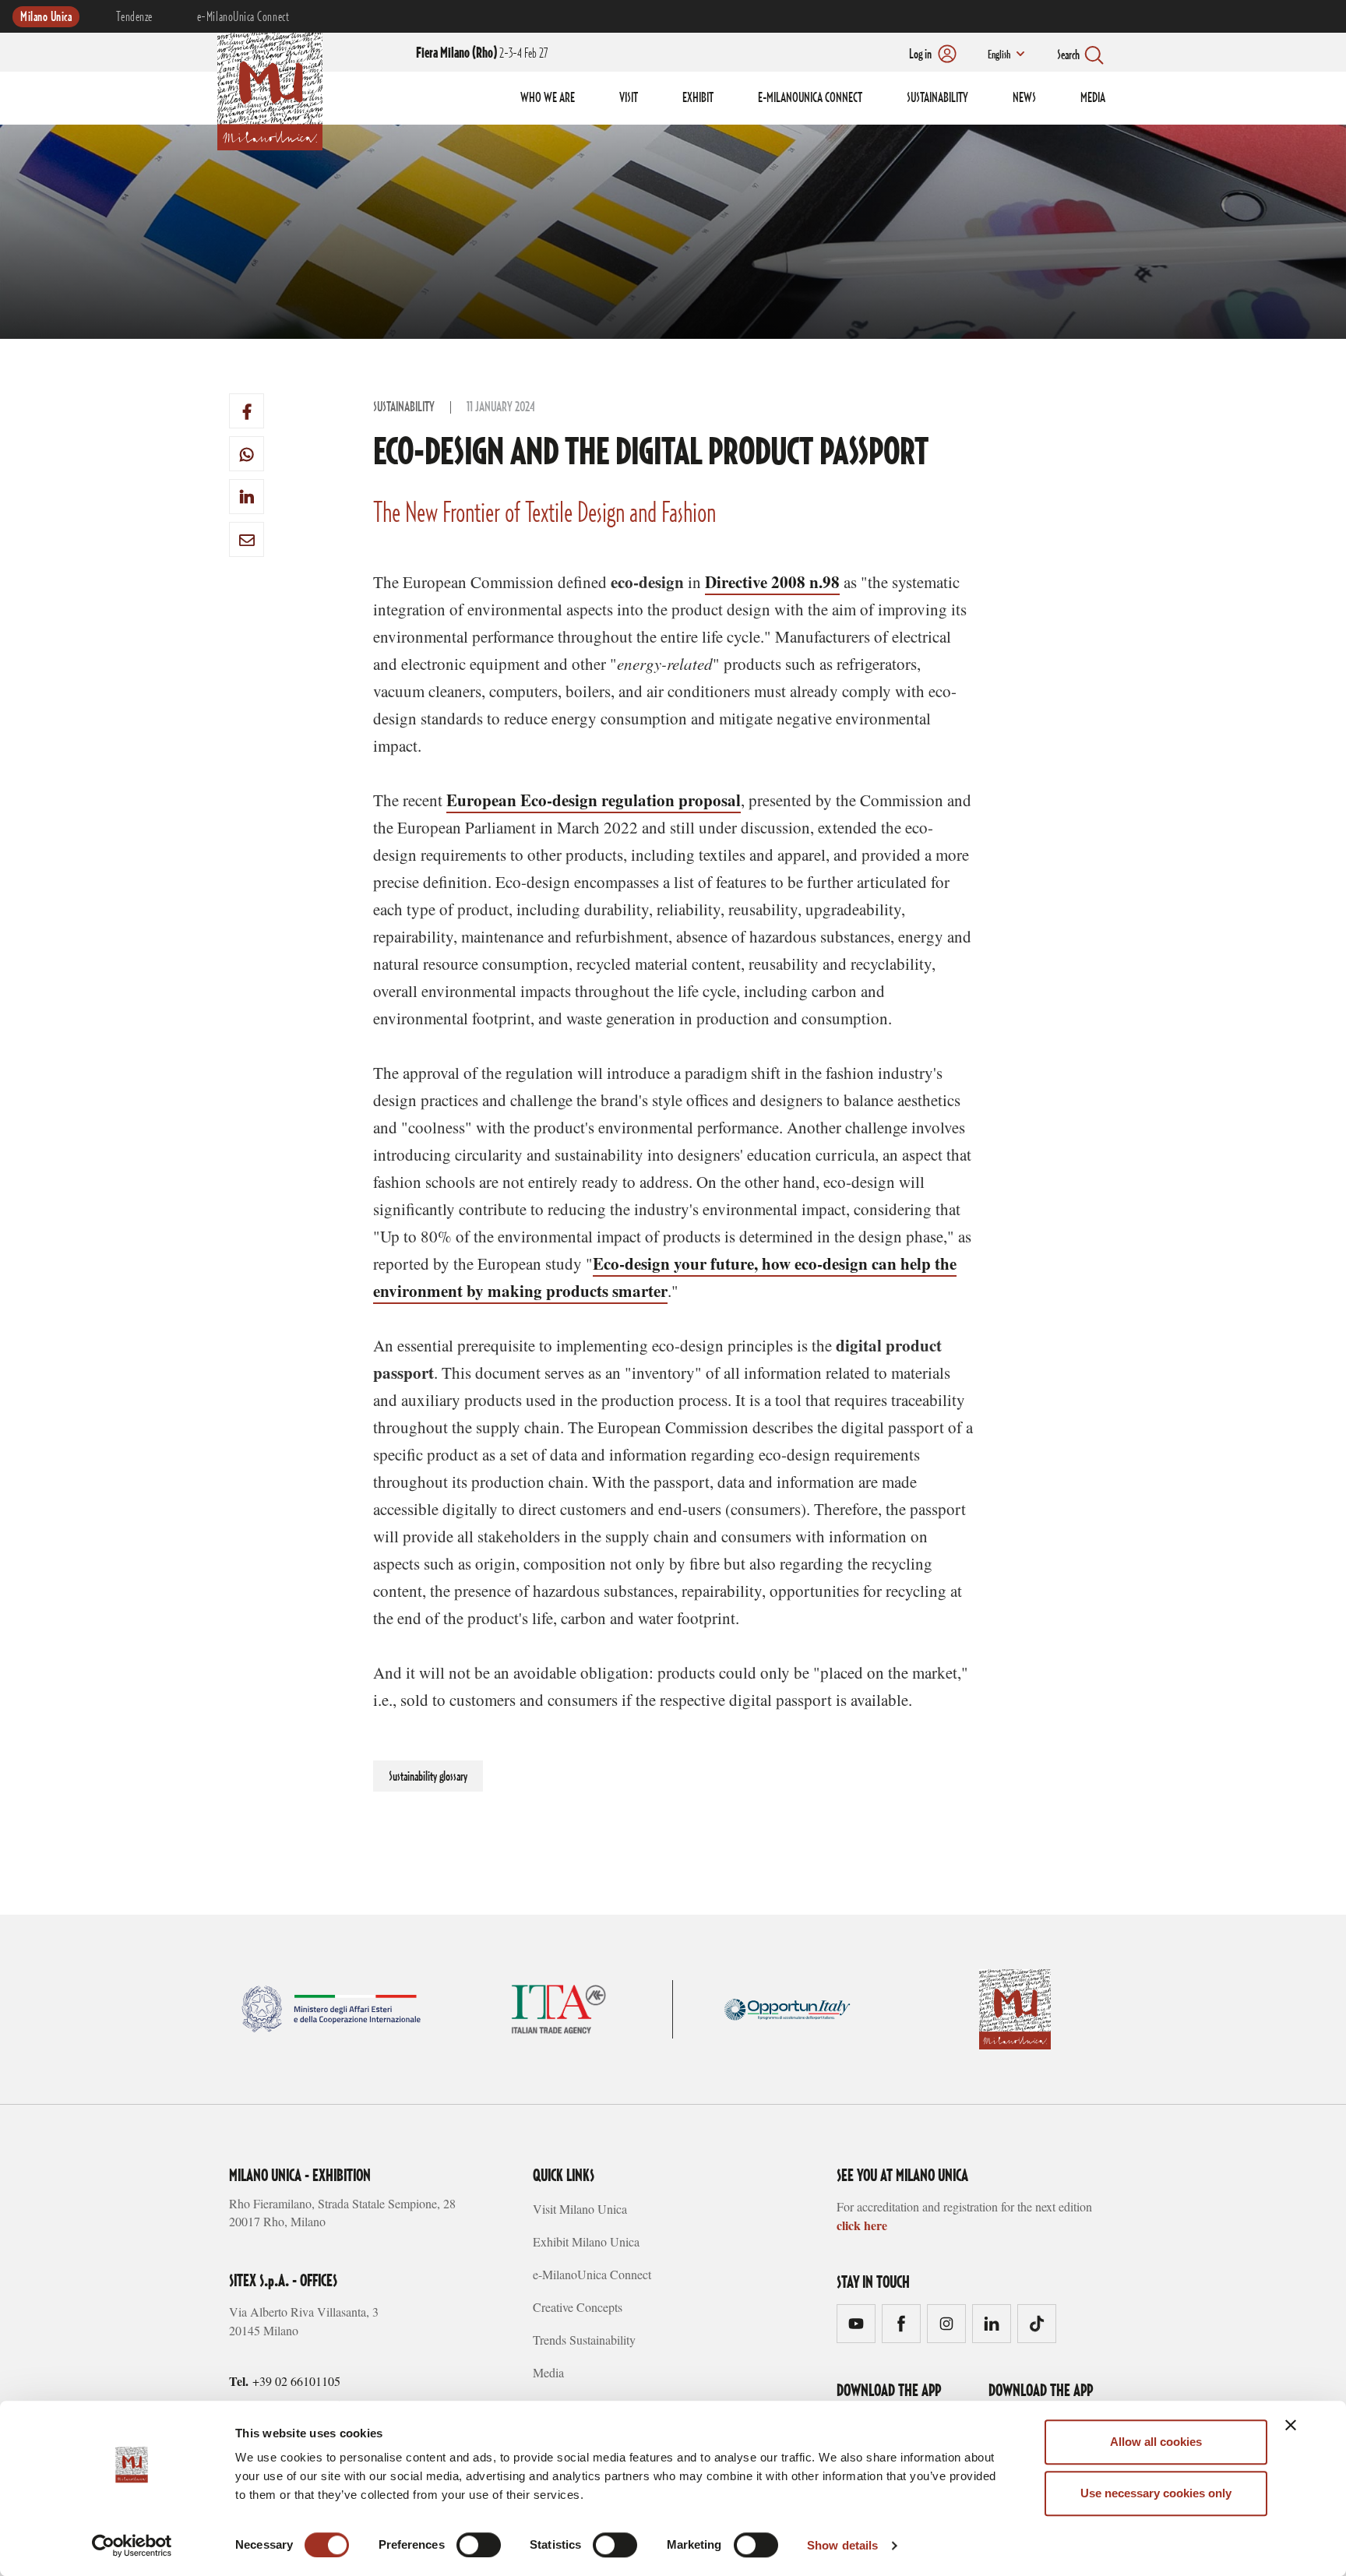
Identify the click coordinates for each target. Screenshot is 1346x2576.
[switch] (479, 2545)
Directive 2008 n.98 (772, 582)
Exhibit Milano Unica (586, 2241)
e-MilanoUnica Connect (243, 17)
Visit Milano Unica (580, 2209)
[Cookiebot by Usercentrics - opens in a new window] (132, 2546)
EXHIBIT (698, 98)
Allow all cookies (1156, 2442)
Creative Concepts (578, 2307)
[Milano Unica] (270, 89)
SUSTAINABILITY (937, 98)
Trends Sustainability (584, 2340)
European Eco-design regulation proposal (594, 800)
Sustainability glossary (428, 1777)
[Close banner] (1291, 2425)
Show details (842, 2545)
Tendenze (134, 17)
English (999, 55)
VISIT (629, 98)
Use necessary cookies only (1156, 2493)
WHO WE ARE (548, 98)
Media (548, 2372)
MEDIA (1093, 98)
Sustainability (404, 407)
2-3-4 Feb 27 (482, 54)
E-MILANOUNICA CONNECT (810, 98)
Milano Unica (46, 17)
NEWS (1024, 98)
